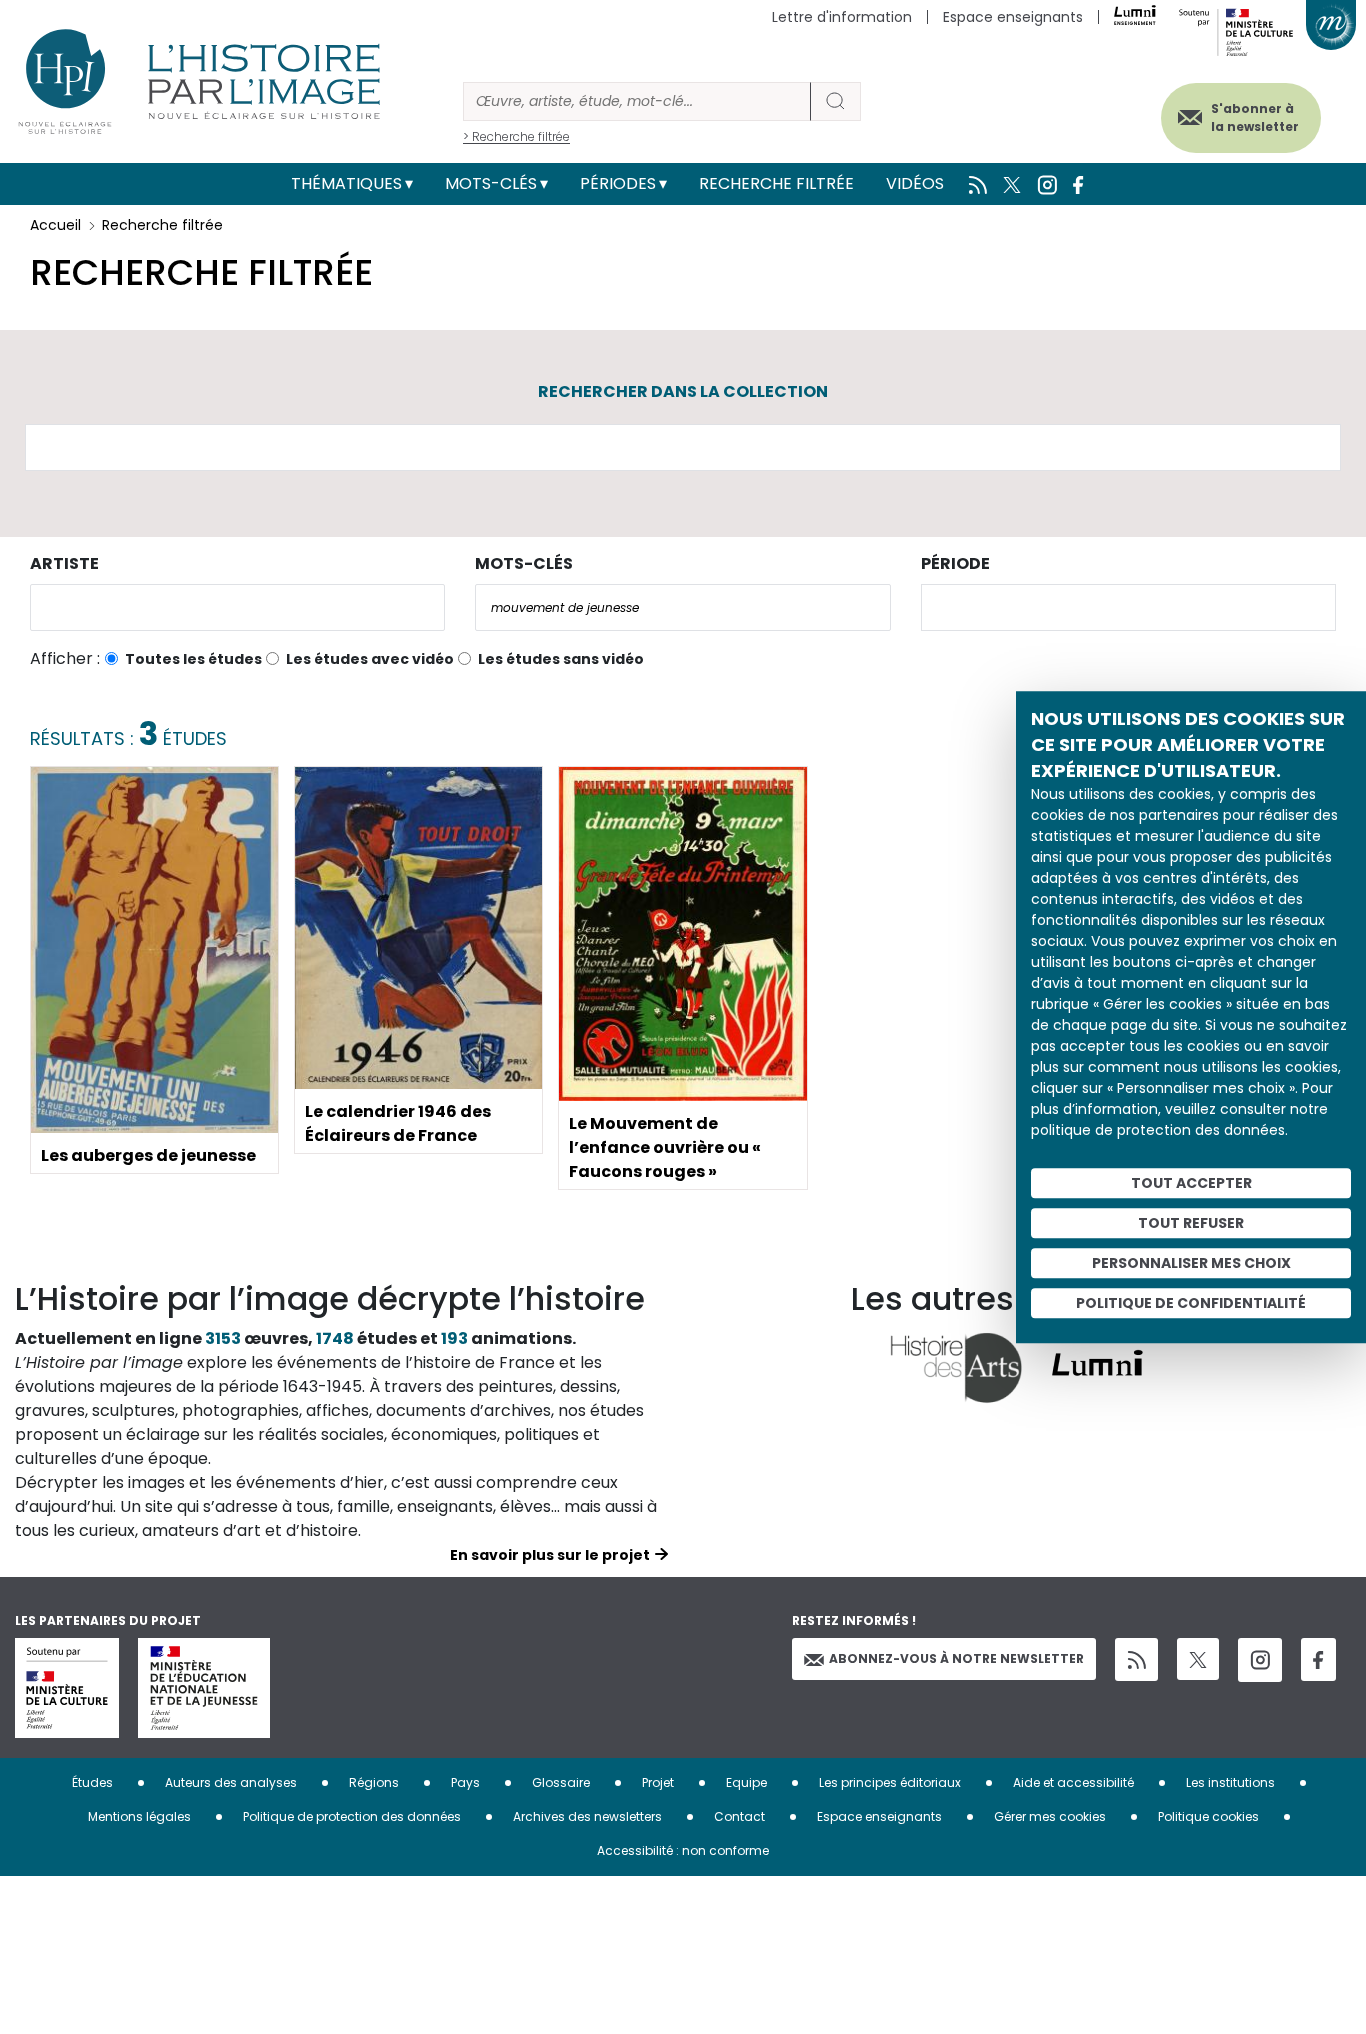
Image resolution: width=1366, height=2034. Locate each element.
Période (955, 563)
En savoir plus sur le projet (550, 1555)
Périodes (618, 183)
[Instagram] (1260, 1660)
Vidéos (915, 183)
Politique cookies (1208, 1816)
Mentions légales (139, 1816)
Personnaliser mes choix (1191, 1263)
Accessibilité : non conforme (683, 1850)
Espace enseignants (1013, 17)
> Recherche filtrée (516, 136)
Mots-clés (491, 183)
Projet (658, 1782)
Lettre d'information (842, 17)
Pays (465, 1782)
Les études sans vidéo (561, 659)
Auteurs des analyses (231, 1782)
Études (92, 1782)
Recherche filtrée (776, 183)
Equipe (746, 1782)
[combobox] (237, 607)
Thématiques (346, 183)
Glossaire (561, 1782)
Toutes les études (193, 659)
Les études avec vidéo (370, 659)
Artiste (64, 563)
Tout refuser (1191, 1223)
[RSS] (1136, 1659)
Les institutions (1230, 1782)
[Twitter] (1198, 1659)
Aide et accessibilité (1073, 1782)
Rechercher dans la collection (683, 391)
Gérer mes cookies (1050, 1816)
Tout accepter (1191, 1183)
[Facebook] (1318, 1659)
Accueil (55, 225)
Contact (739, 1816)
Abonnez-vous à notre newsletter (956, 1658)
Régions (374, 1782)
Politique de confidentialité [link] (1191, 1303)
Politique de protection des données (352, 1816)
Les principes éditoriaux (890, 1782)
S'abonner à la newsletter (1255, 117)
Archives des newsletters (587, 1816)
